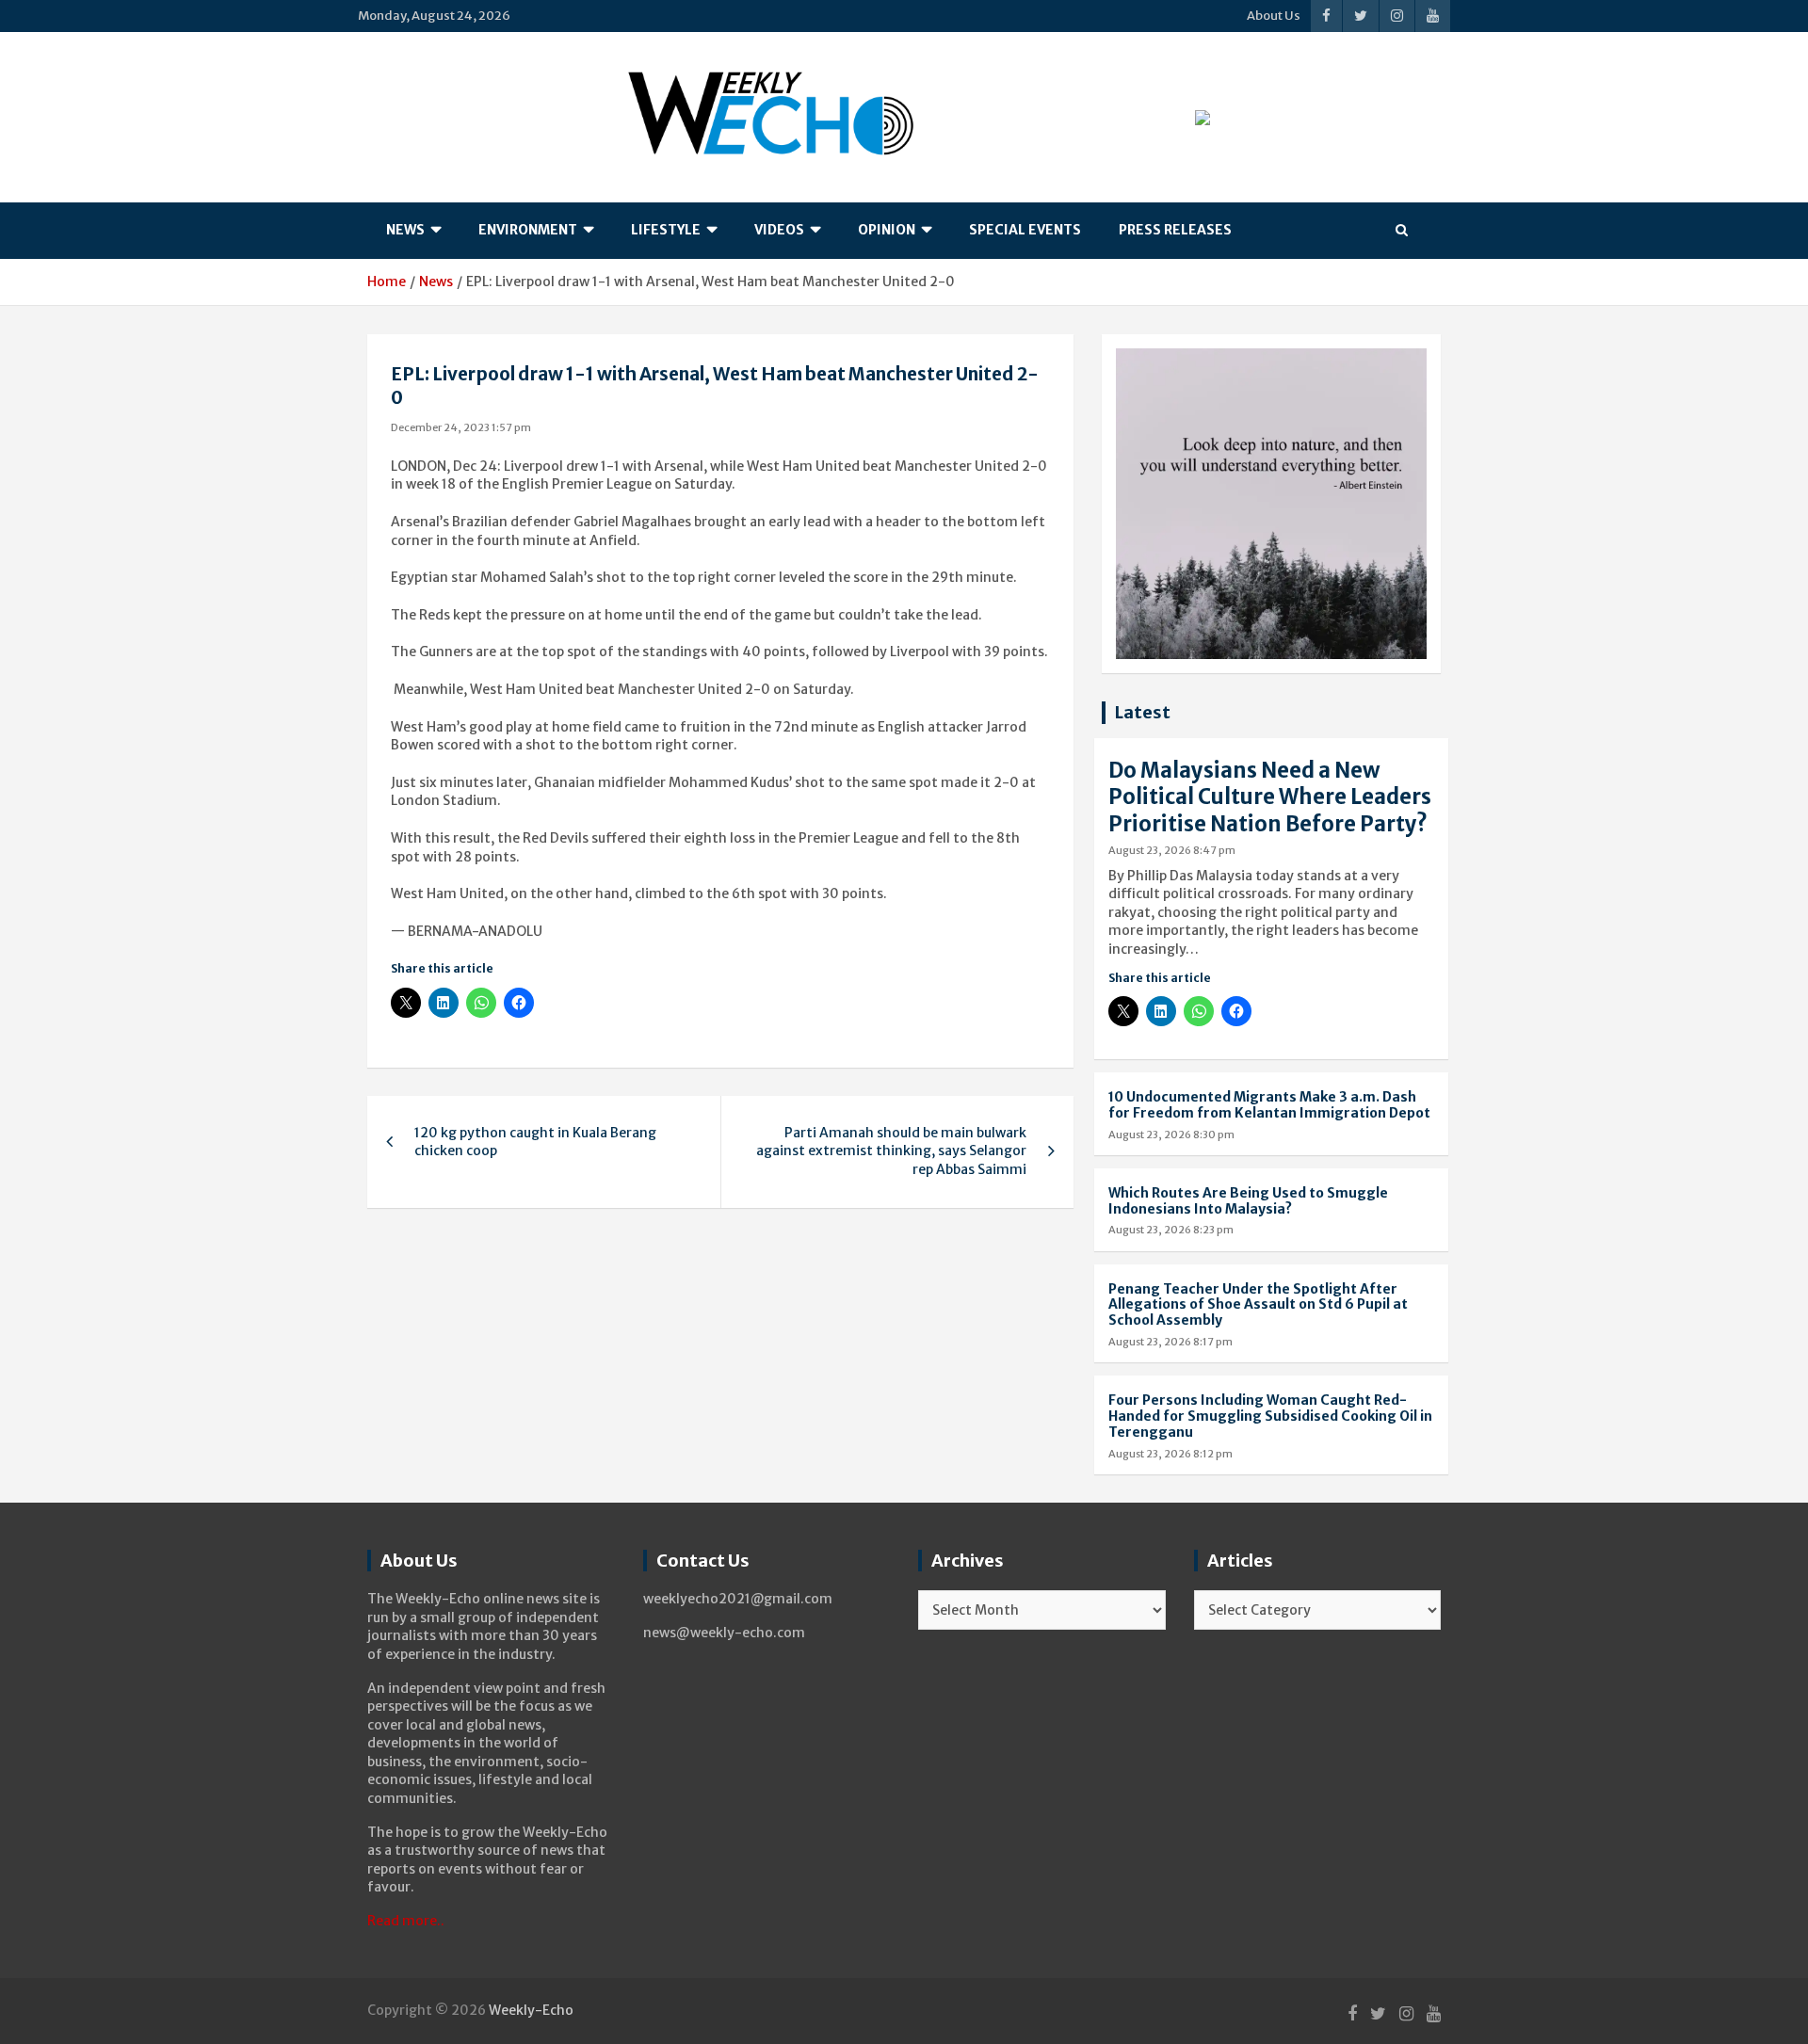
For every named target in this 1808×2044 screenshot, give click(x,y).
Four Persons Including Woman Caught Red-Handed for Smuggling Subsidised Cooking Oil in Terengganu (1270, 1416)
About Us (1274, 16)
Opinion (887, 230)
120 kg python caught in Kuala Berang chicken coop (535, 1142)
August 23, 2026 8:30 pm (1171, 1135)
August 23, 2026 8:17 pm (1170, 1342)
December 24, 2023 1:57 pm (461, 427)
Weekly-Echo (531, 2010)
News (405, 230)
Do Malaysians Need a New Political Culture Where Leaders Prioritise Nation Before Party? (1270, 797)
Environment (528, 230)
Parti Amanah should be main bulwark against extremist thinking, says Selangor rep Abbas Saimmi (891, 1151)
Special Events (1025, 230)
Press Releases (1175, 230)
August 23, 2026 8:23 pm (1171, 1230)
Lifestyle (666, 230)
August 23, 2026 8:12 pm (1170, 1454)
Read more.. (406, 1921)
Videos (779, 230)
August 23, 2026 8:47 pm (1172, 850)
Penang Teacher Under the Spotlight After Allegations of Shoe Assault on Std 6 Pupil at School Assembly (1258, 1305)
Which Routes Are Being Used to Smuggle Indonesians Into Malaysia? (1248, 1201)
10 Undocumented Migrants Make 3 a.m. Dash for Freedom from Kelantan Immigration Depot (1269, 1105)
